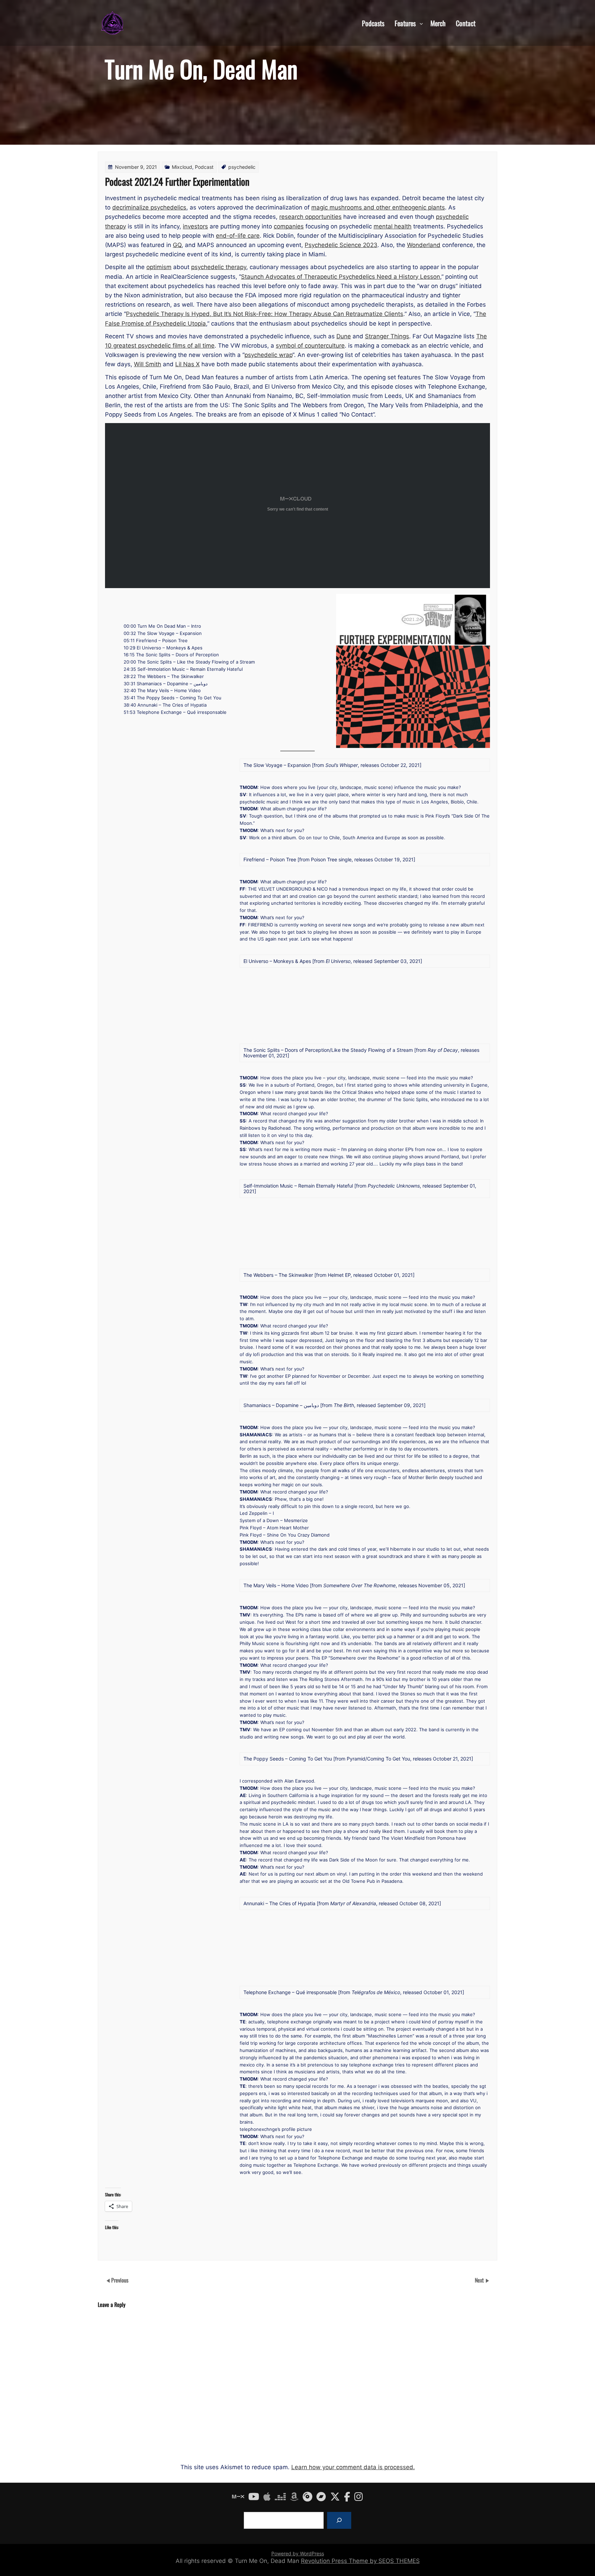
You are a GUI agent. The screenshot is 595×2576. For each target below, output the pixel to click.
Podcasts (373, 23)
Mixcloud (182, 167)
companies (289, 226)
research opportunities (310, 217)
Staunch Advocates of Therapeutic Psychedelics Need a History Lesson (341, 277)
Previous (120, 2280)
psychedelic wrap (268, 355)
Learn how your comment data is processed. (353, 2467)
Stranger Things (387, 336)
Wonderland (424, 245)
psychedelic (242, 167)
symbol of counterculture (310, 346)
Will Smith (148, 364)
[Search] (339, 2520)
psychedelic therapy (219, 267)
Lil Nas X (187, 364)
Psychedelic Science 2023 (341, 245)
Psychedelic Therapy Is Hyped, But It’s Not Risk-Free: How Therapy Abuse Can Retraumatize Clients (265, 314)
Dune (344, 336)
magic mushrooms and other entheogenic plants (378, 207)
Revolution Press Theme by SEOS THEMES (360, 2561)
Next (480, 2280)
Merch (438, 23)
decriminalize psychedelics (149, 207)
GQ (177, 245)
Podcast (204, 167)
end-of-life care (238, 236)
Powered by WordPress (298, 2553)
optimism (159, 267)
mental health (393, 226)
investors (195, 226)
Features (405, 23)
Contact (466, 23)
